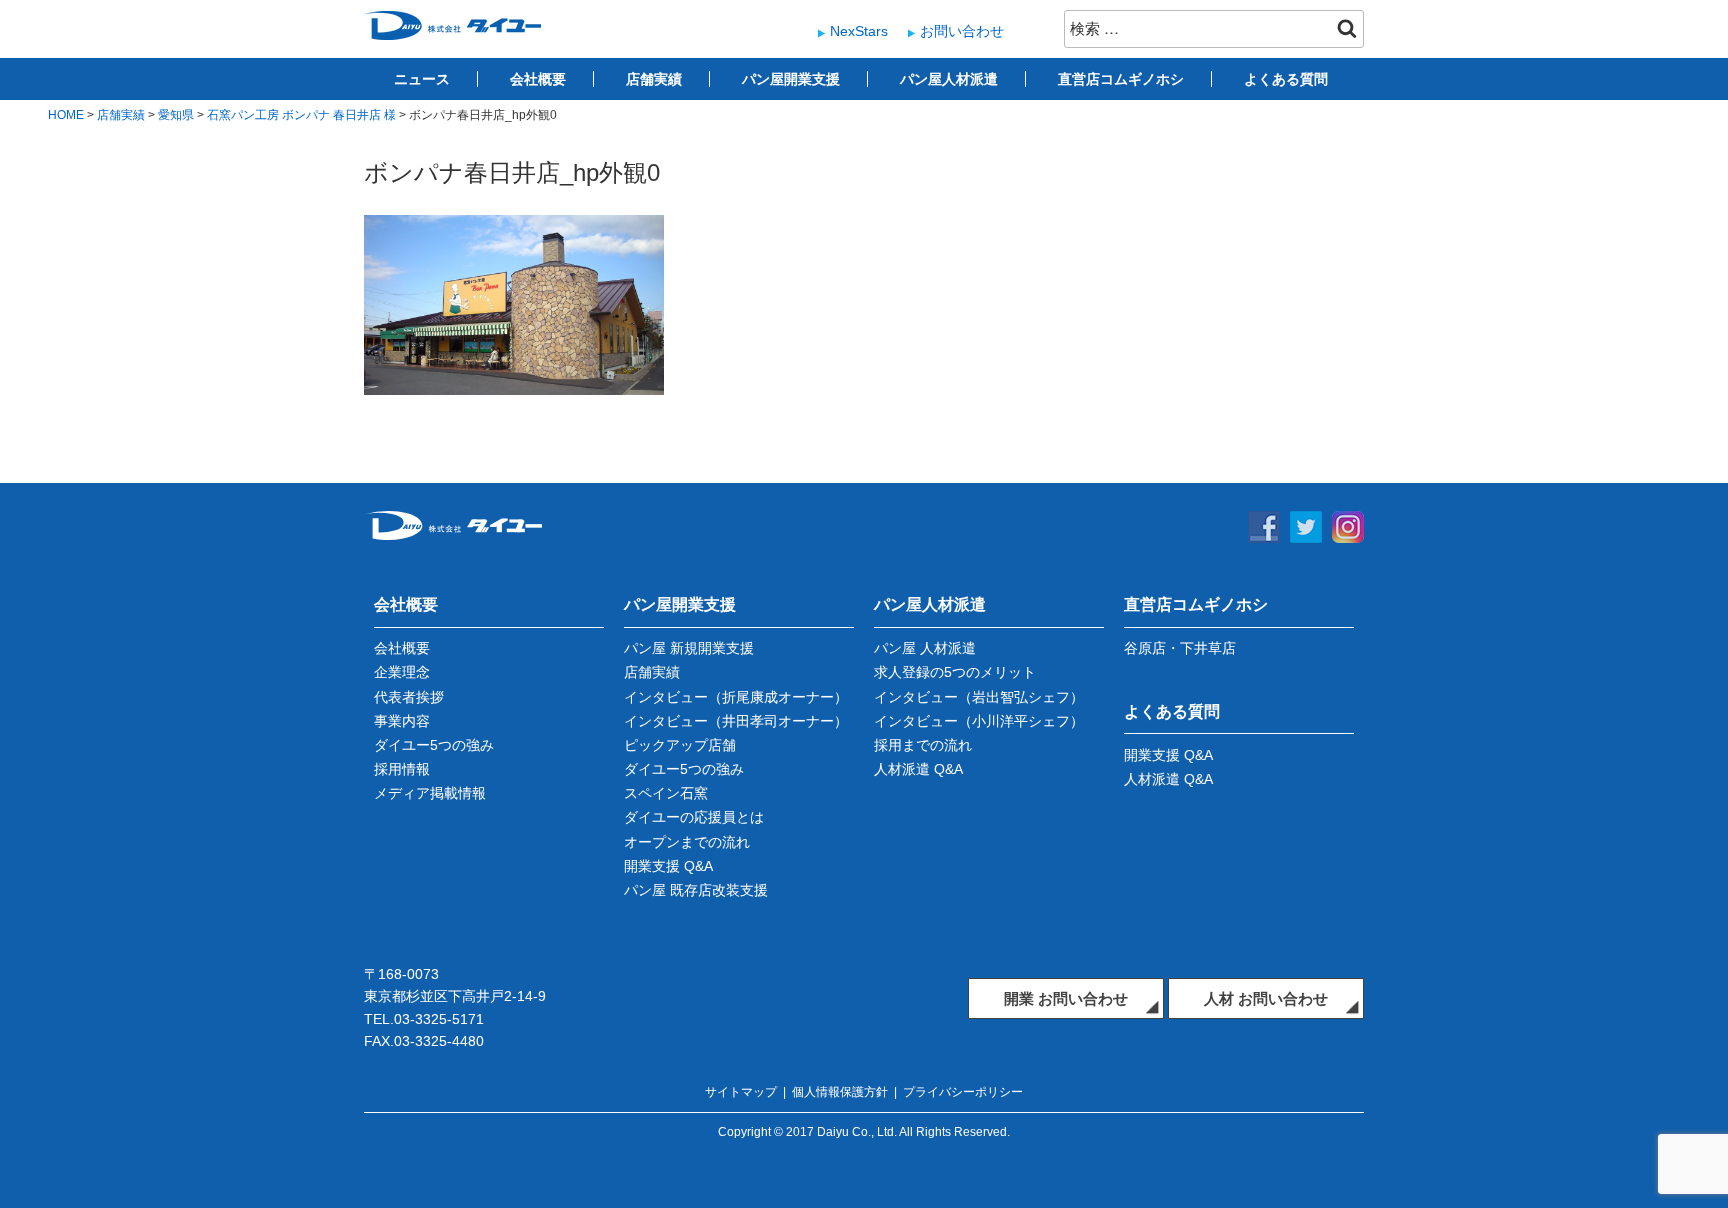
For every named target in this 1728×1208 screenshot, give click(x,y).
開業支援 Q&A (668, 866)
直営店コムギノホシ (1121, 79)
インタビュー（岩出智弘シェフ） (979, 697)
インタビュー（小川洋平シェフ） (979, 721)
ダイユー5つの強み (434, 745)
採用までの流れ (923, 745)
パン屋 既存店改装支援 (696, 890)
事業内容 (402, 721)
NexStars (859, 31)
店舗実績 (654, 79)
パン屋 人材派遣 (925, 648)
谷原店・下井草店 (1180, 648)
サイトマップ (741, 1092)
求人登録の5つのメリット (955, 672)
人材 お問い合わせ (1266, 998)
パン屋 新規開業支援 (689, 648)
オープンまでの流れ (687, 842)
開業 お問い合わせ (1066, 998)
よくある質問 (1286, 79)
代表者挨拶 (409, 697)
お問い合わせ (962, 31)
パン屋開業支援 (791, 79)
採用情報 (402, 769)
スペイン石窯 (666, 793)
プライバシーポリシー (963, 1092)
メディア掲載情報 (430, 793)
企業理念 (402, 672)
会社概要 (538, 79)
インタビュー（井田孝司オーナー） (736, 721)
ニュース (422, 79)
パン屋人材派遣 (949, 79)
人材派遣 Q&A (918, 769)
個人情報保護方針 (840, 1092)
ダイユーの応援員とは (694, 817)
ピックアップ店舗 (680, 745)
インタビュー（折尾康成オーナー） (736, 697)
